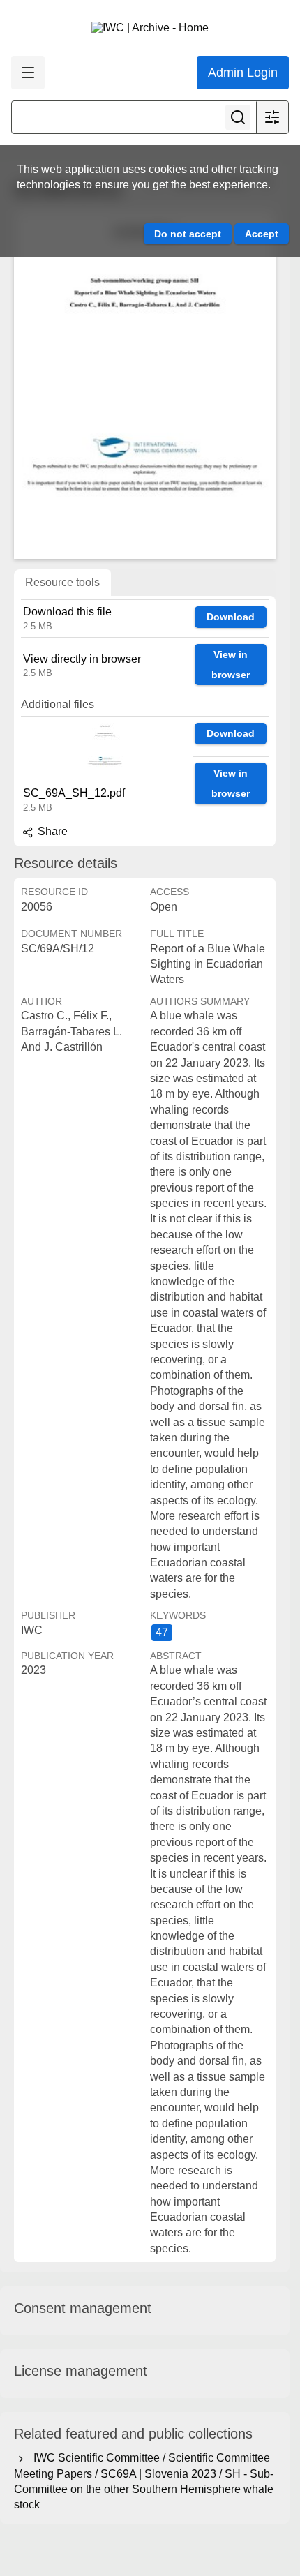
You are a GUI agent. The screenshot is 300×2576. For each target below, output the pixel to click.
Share (51, 831)
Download (231, 617)
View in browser (231, 665)
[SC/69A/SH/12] (145, 384)
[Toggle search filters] (272, 117)
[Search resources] (238, 117)
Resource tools (62, 582)
